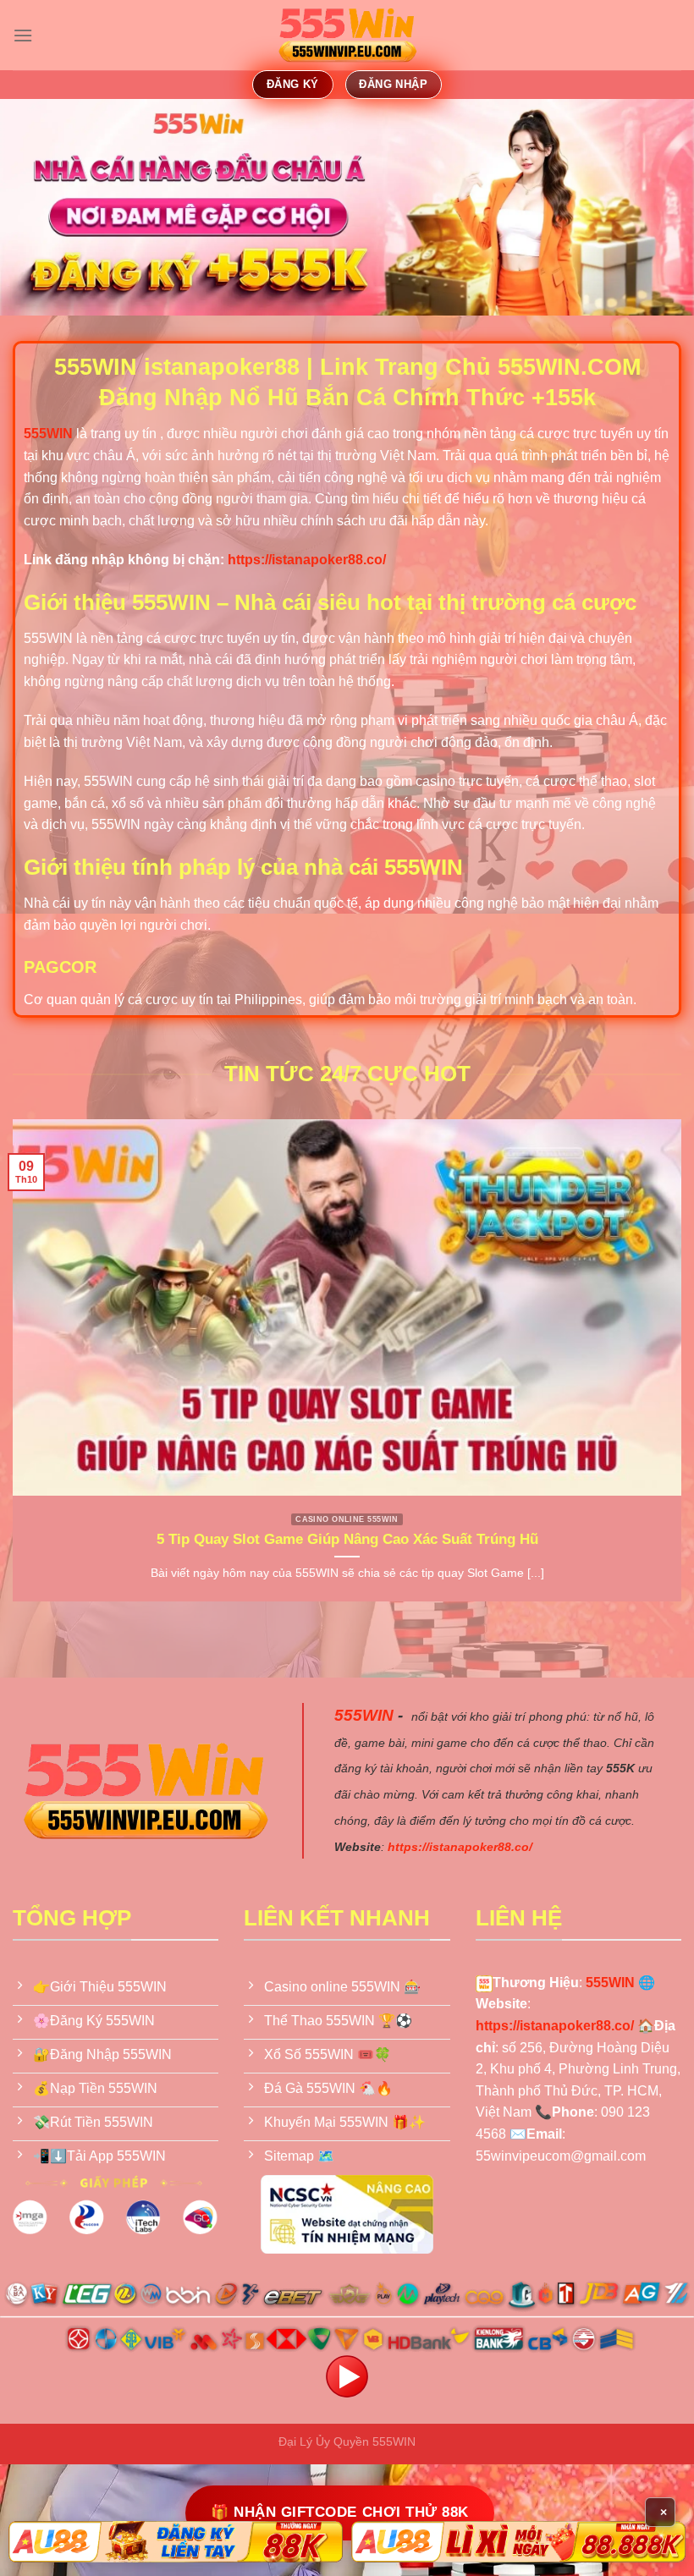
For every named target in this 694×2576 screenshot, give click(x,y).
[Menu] (23, 35)
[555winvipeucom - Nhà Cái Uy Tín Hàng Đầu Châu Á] (347, 36)
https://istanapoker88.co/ (307, 560)
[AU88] (176, 2542)
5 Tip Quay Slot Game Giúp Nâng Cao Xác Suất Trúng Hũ (347, 1539)
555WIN (364, 1715)
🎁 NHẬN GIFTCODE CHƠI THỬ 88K (339, 2512)
